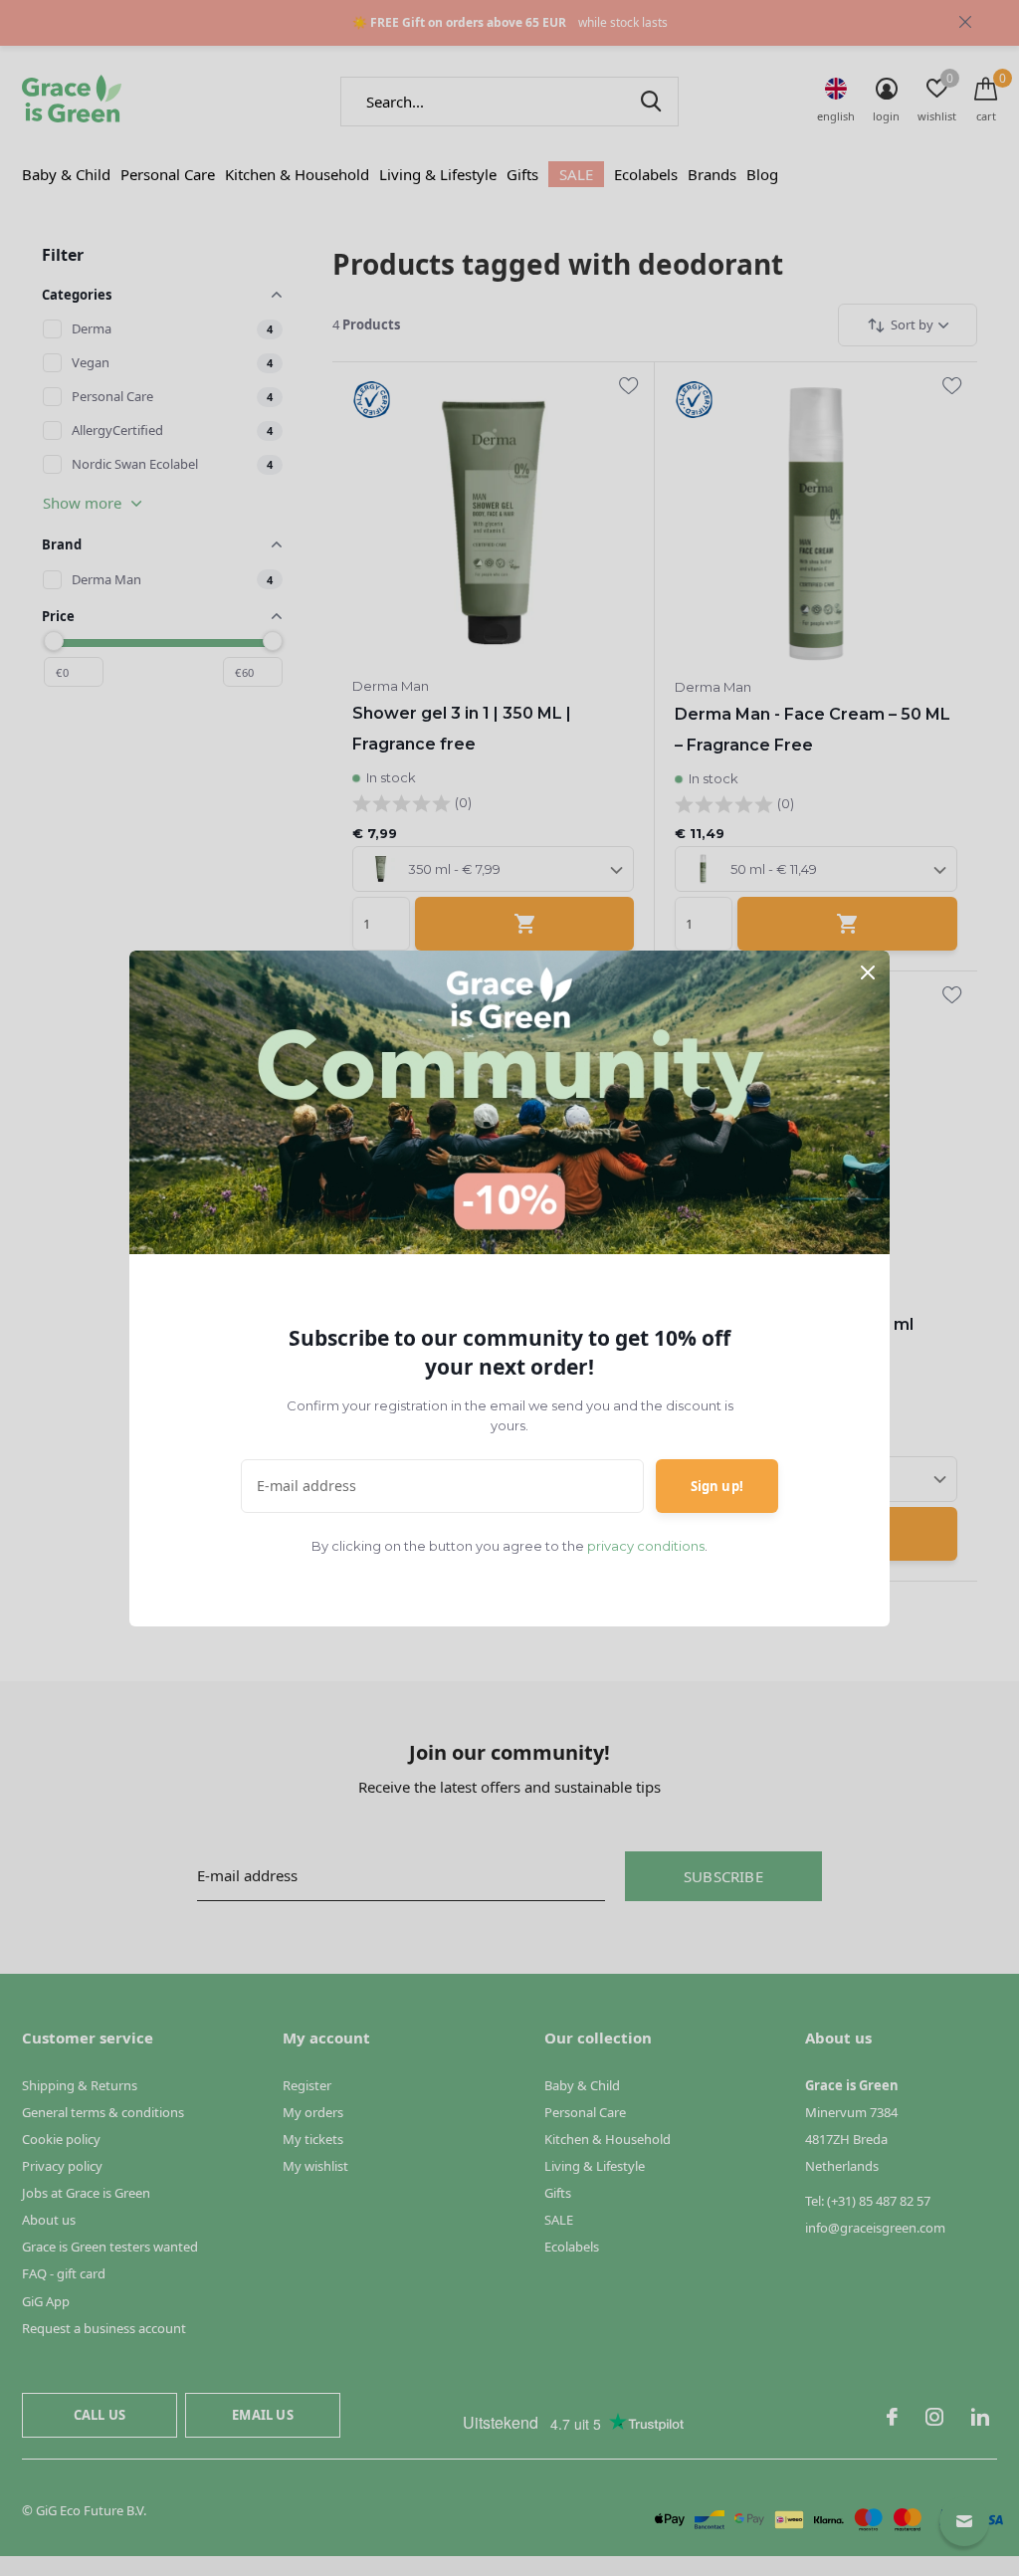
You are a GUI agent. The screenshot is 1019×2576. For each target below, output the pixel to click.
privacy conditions (646, 1546)
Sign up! (717, 1486)
